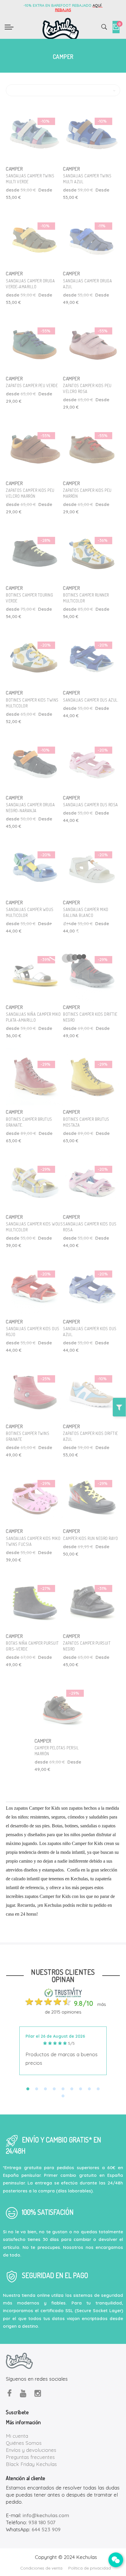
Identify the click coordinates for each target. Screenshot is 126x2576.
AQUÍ (98, 5)
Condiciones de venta (41, 2568)
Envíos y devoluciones (31, 2450)
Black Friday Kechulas (31, 2464)
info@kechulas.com (46, 2515)
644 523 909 (46, 2529)
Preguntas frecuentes (30, 2457)
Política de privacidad (90, 2568)
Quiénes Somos (24, 2443)
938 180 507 (42, 2522)
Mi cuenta (17, 2436)
